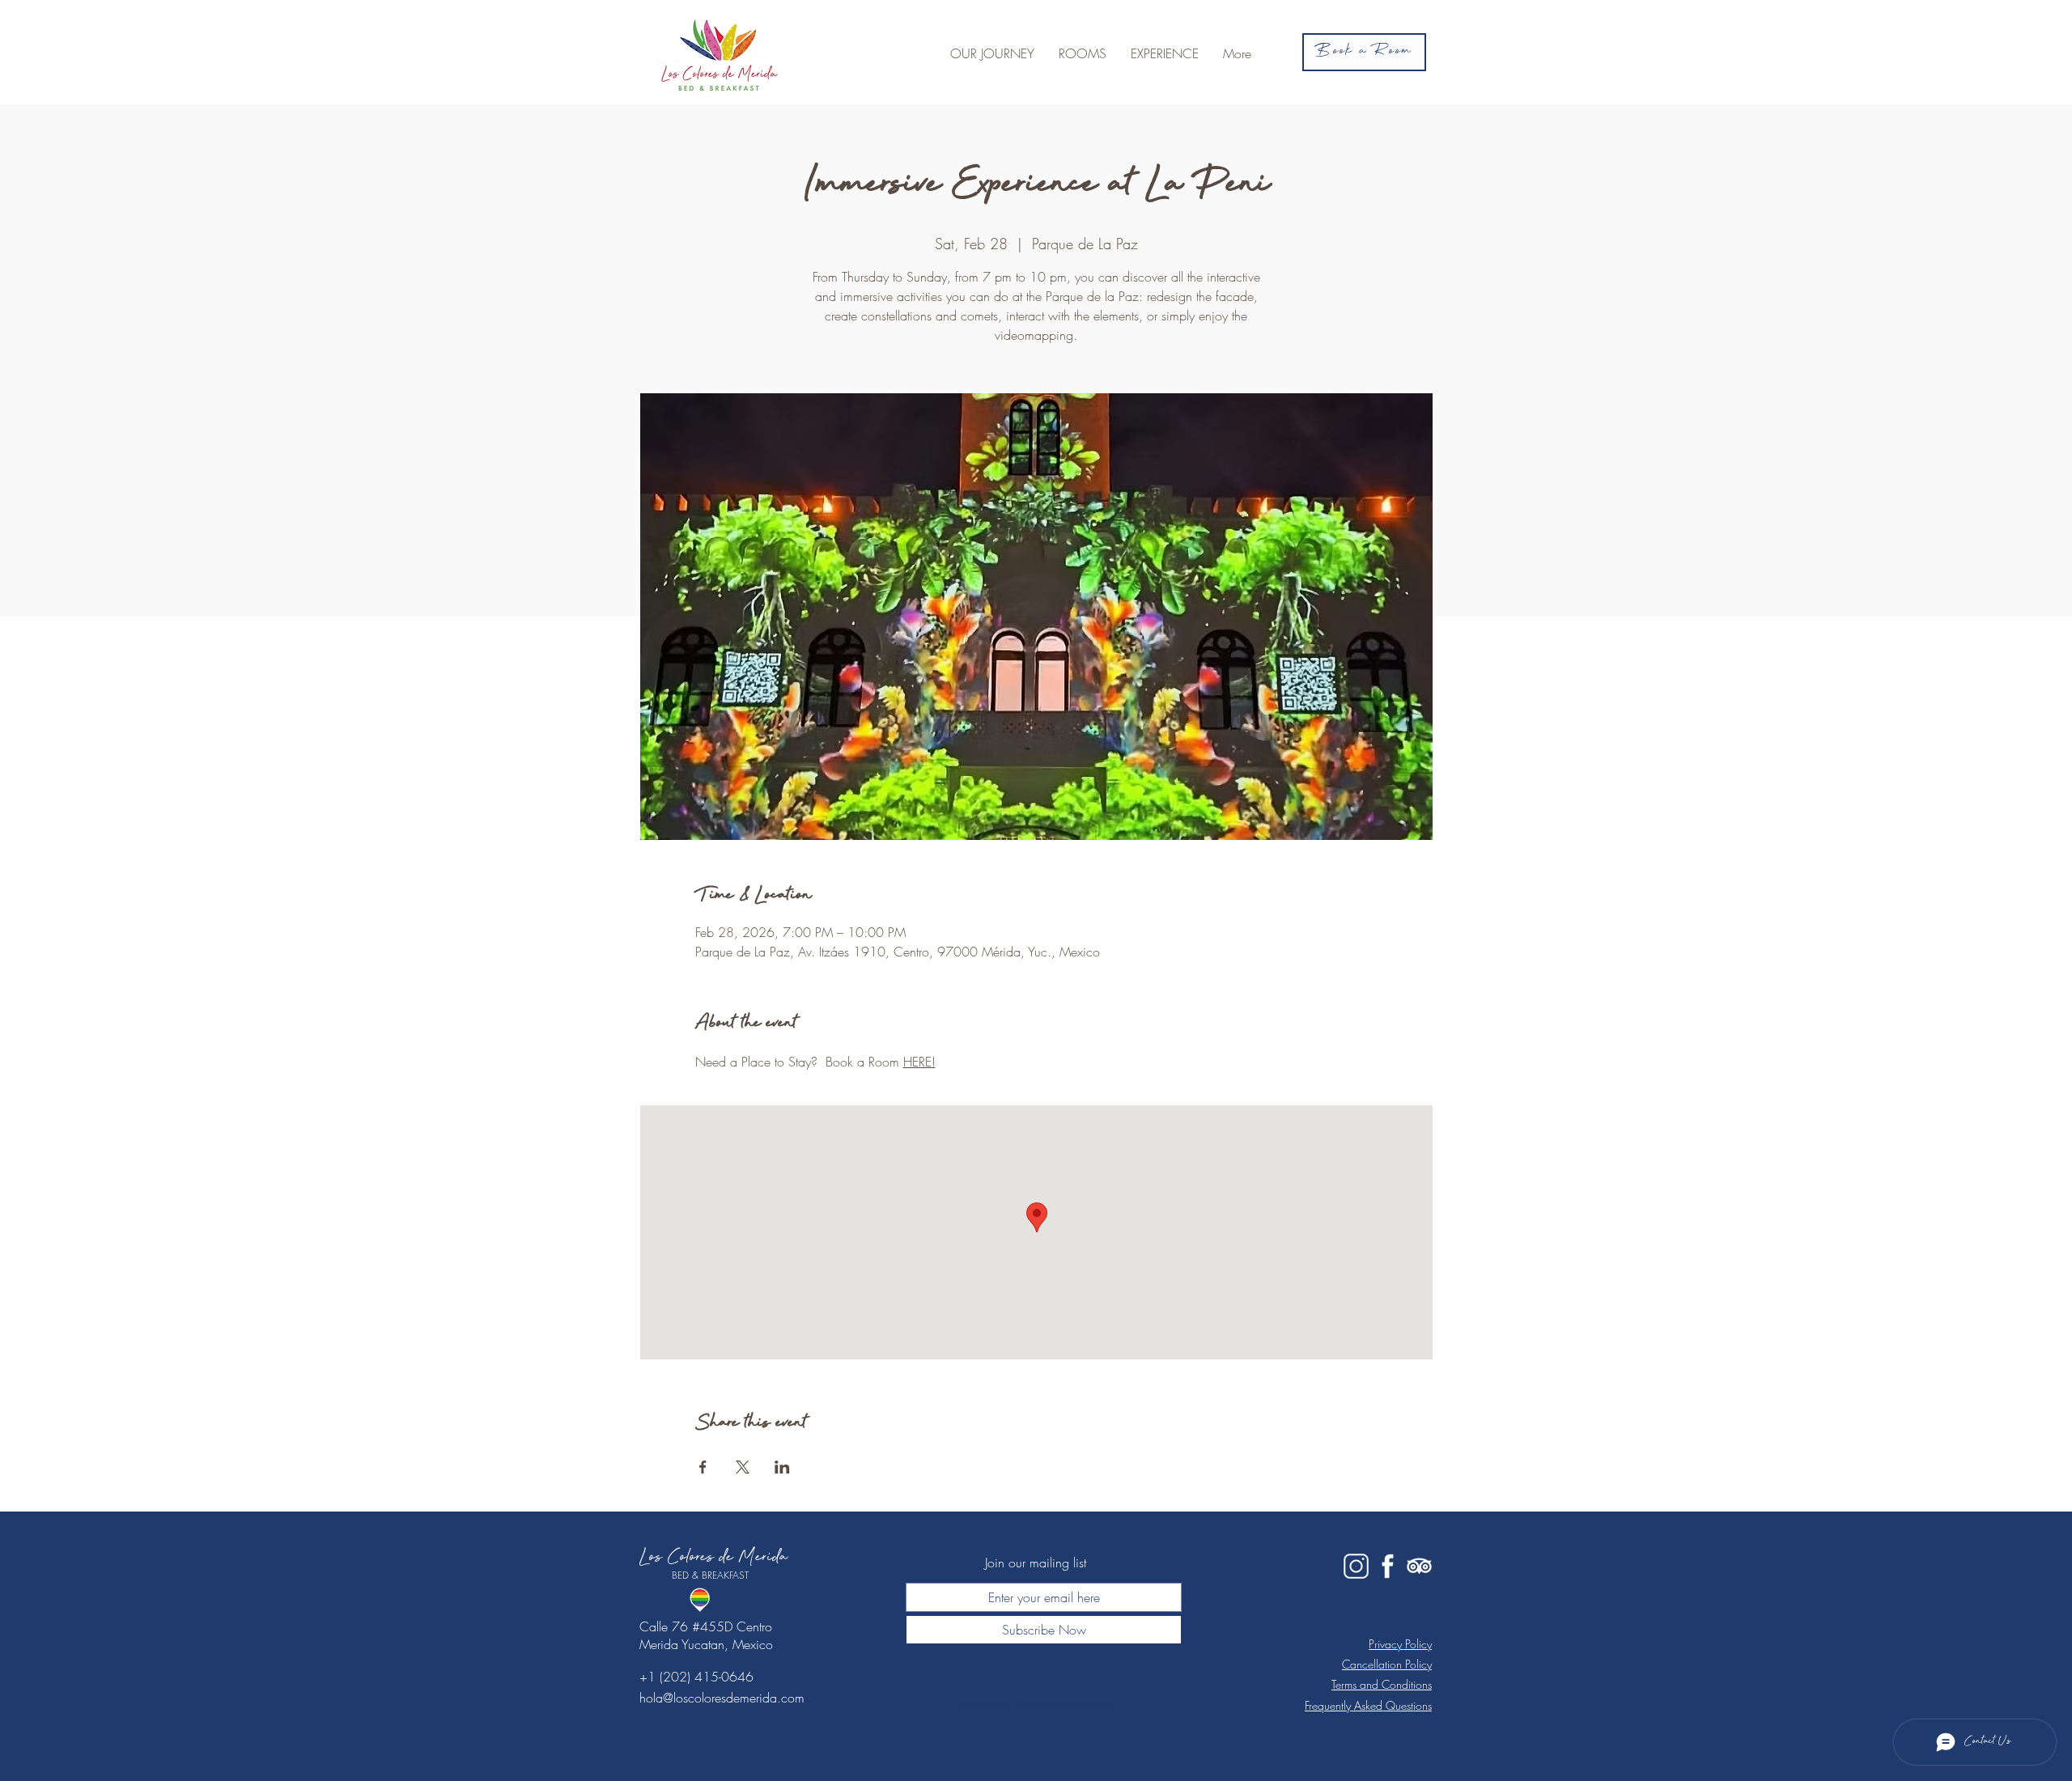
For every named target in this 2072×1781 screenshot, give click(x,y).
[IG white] (1356, 1566)
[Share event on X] (743, 1467)
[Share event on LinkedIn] (782, 1467)
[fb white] (1388, 1566)
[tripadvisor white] (1419, 1566)
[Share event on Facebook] (703, 1467)
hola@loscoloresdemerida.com (722, 1698)
